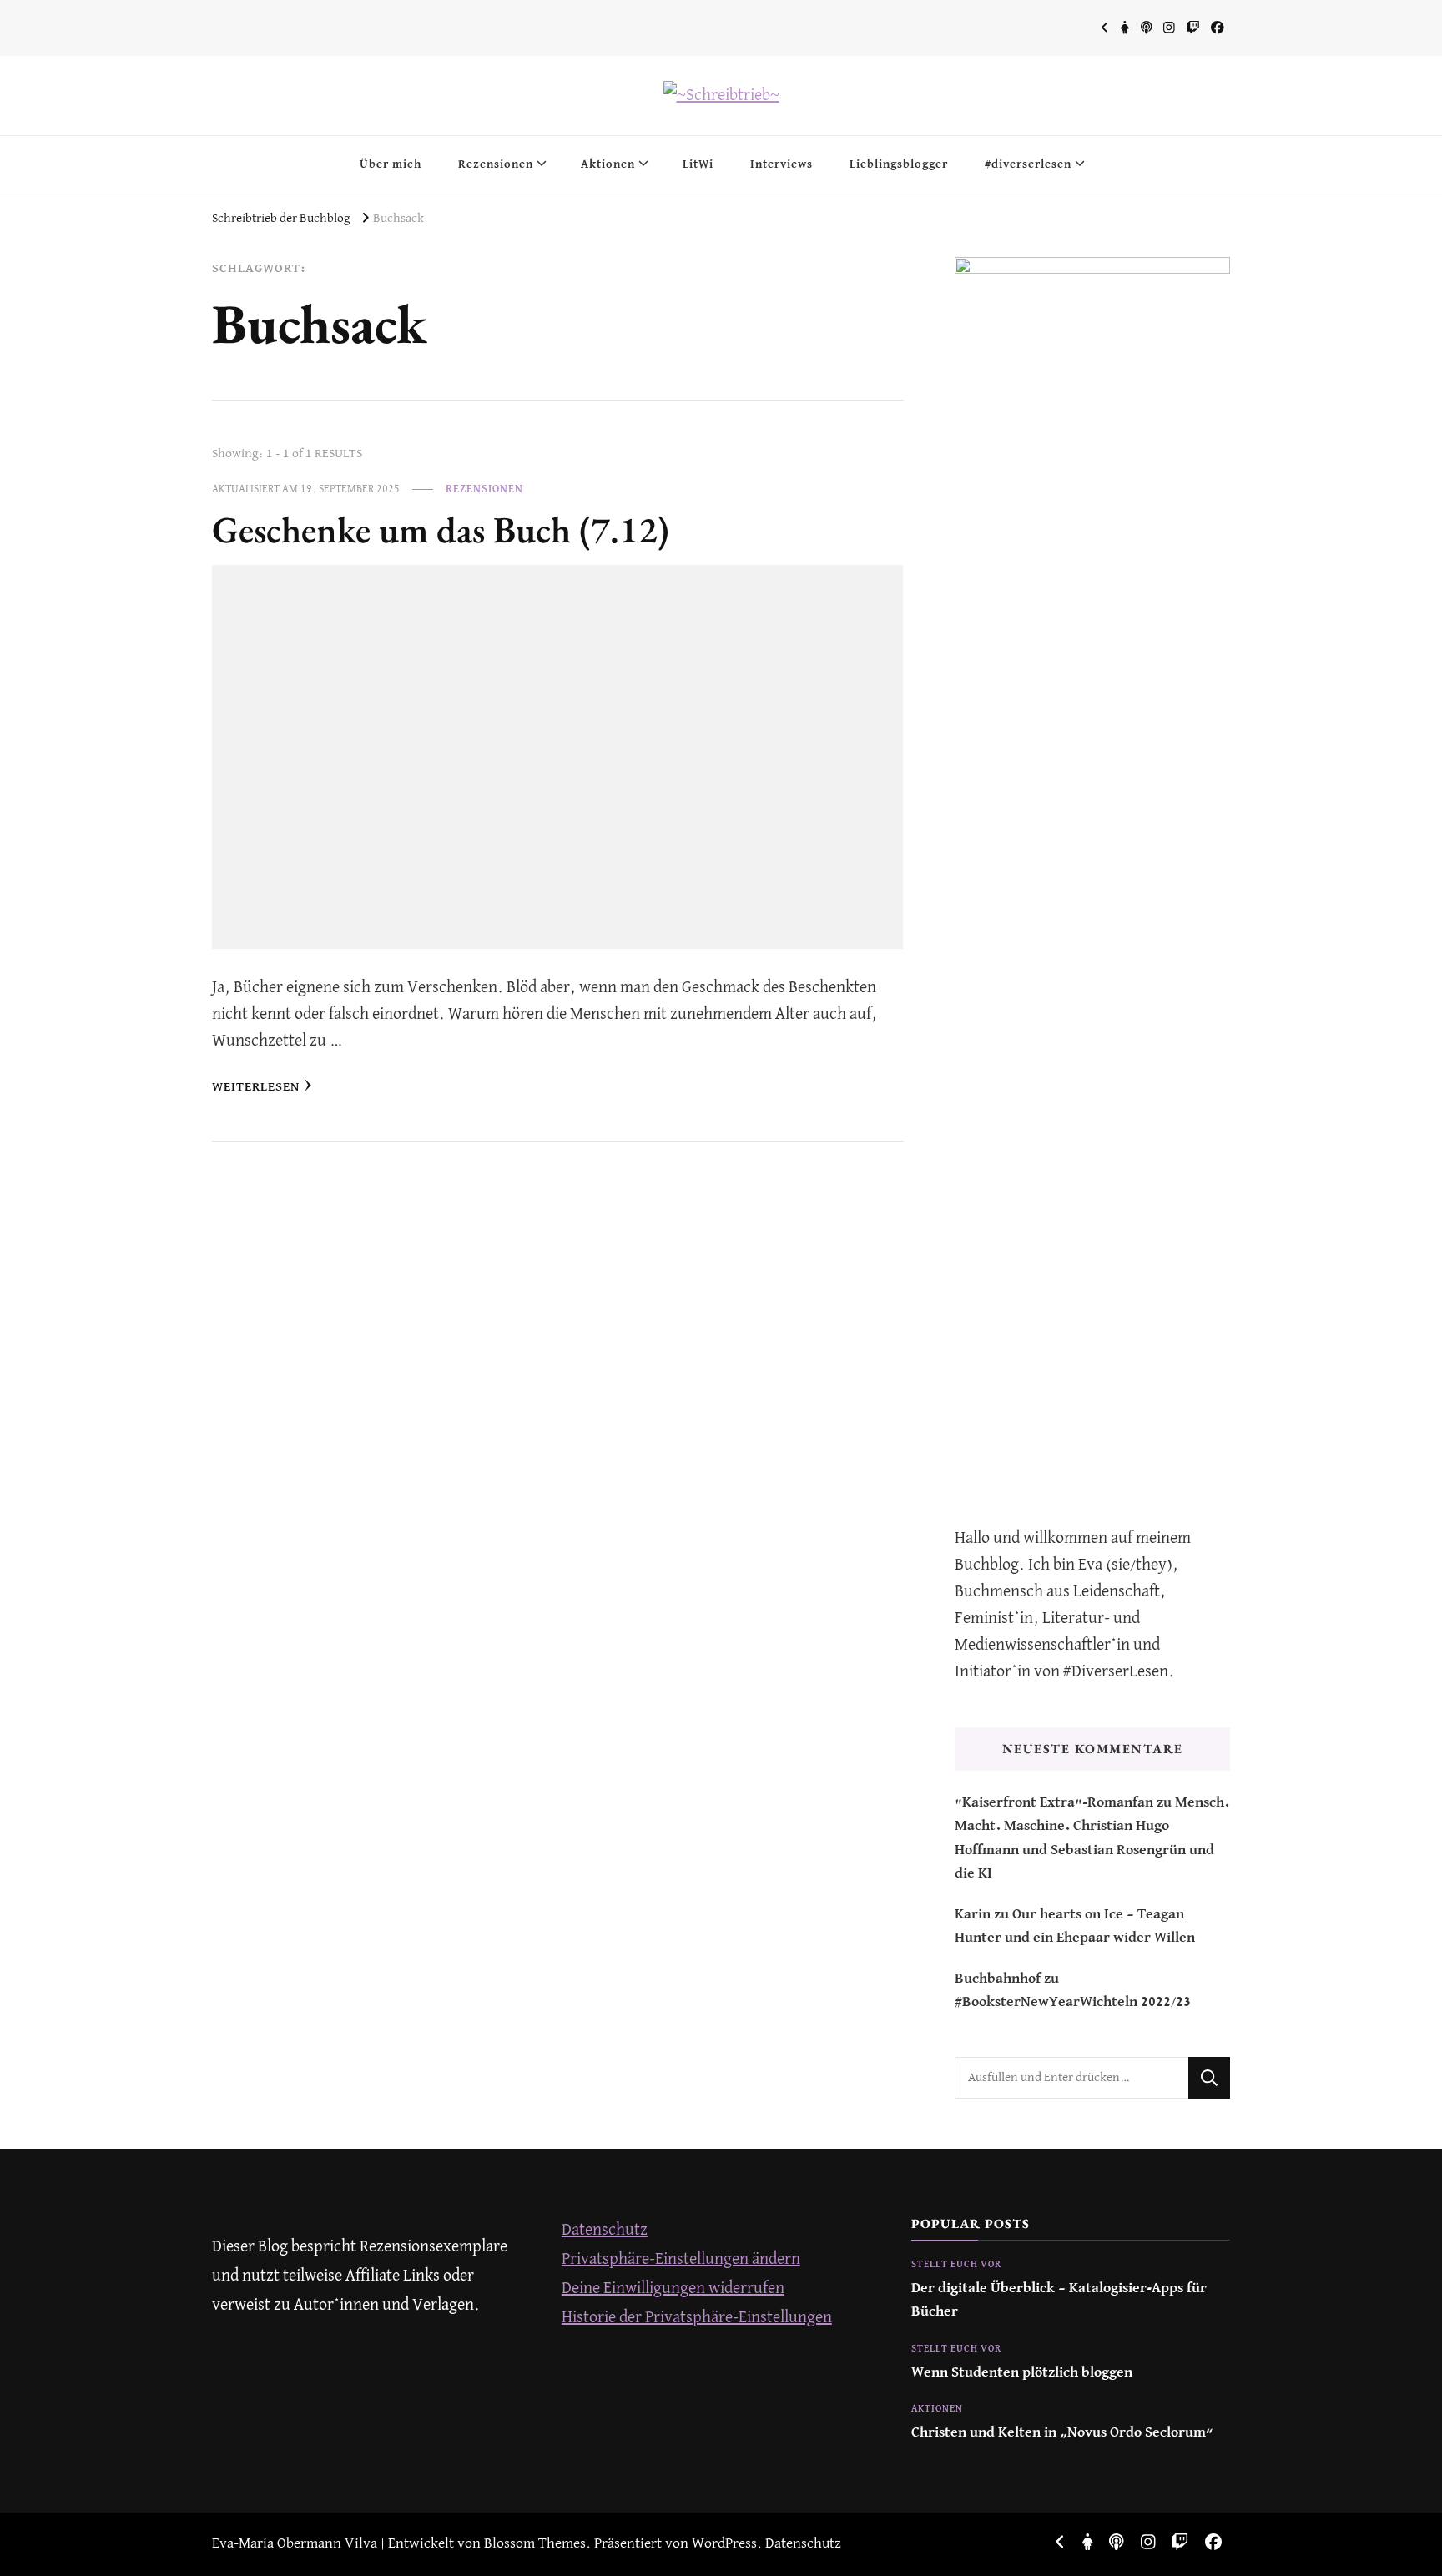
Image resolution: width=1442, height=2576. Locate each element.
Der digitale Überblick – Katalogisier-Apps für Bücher (1059, 2300)
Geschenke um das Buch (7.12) (441, 529)
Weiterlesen (256, 1087)
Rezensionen (496, 164)
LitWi (698, 164)
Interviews (782, 164)
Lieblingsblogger (899, 164)
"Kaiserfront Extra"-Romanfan (1054, 1803)
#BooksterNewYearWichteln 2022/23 (1073, 2002)
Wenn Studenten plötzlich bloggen (1022, 2373)
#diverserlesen (1028, 164)
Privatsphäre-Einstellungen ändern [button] (681, 2259)
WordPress (724, 2544)
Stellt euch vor (956, 2265)
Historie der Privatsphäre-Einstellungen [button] (697, 2318)
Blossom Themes (535, 2544)
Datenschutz (605, 2230)
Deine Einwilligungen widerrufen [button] (673, 2289)
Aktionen (608, 164)
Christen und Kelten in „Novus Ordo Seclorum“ (1062, 2433)
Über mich (391, 164)
